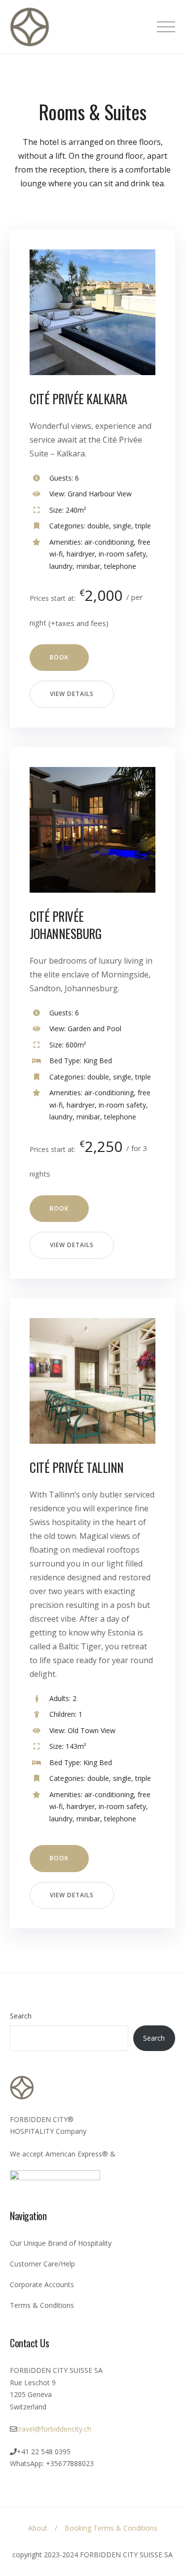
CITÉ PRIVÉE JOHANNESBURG (65, 925)
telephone (120, 566)
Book (59, 657)
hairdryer (81, 554)
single (122, 526)
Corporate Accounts (42, 2284)
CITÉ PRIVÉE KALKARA (78, 399)
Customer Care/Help (42, 2264)
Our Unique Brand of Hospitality (61, 2243)
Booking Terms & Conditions (111, 2528)
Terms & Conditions (42, 2305)
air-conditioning (109, 542)
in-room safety (122, 554)
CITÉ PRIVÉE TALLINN (77, 1467)
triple (143, 526)
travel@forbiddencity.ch (54, 2429)
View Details (72, 694)
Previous (54, 320)
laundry (61, 566)
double (98, 526)
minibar (88, 566)
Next (131, 320)
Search (21, 2016)
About (38, 2528)
